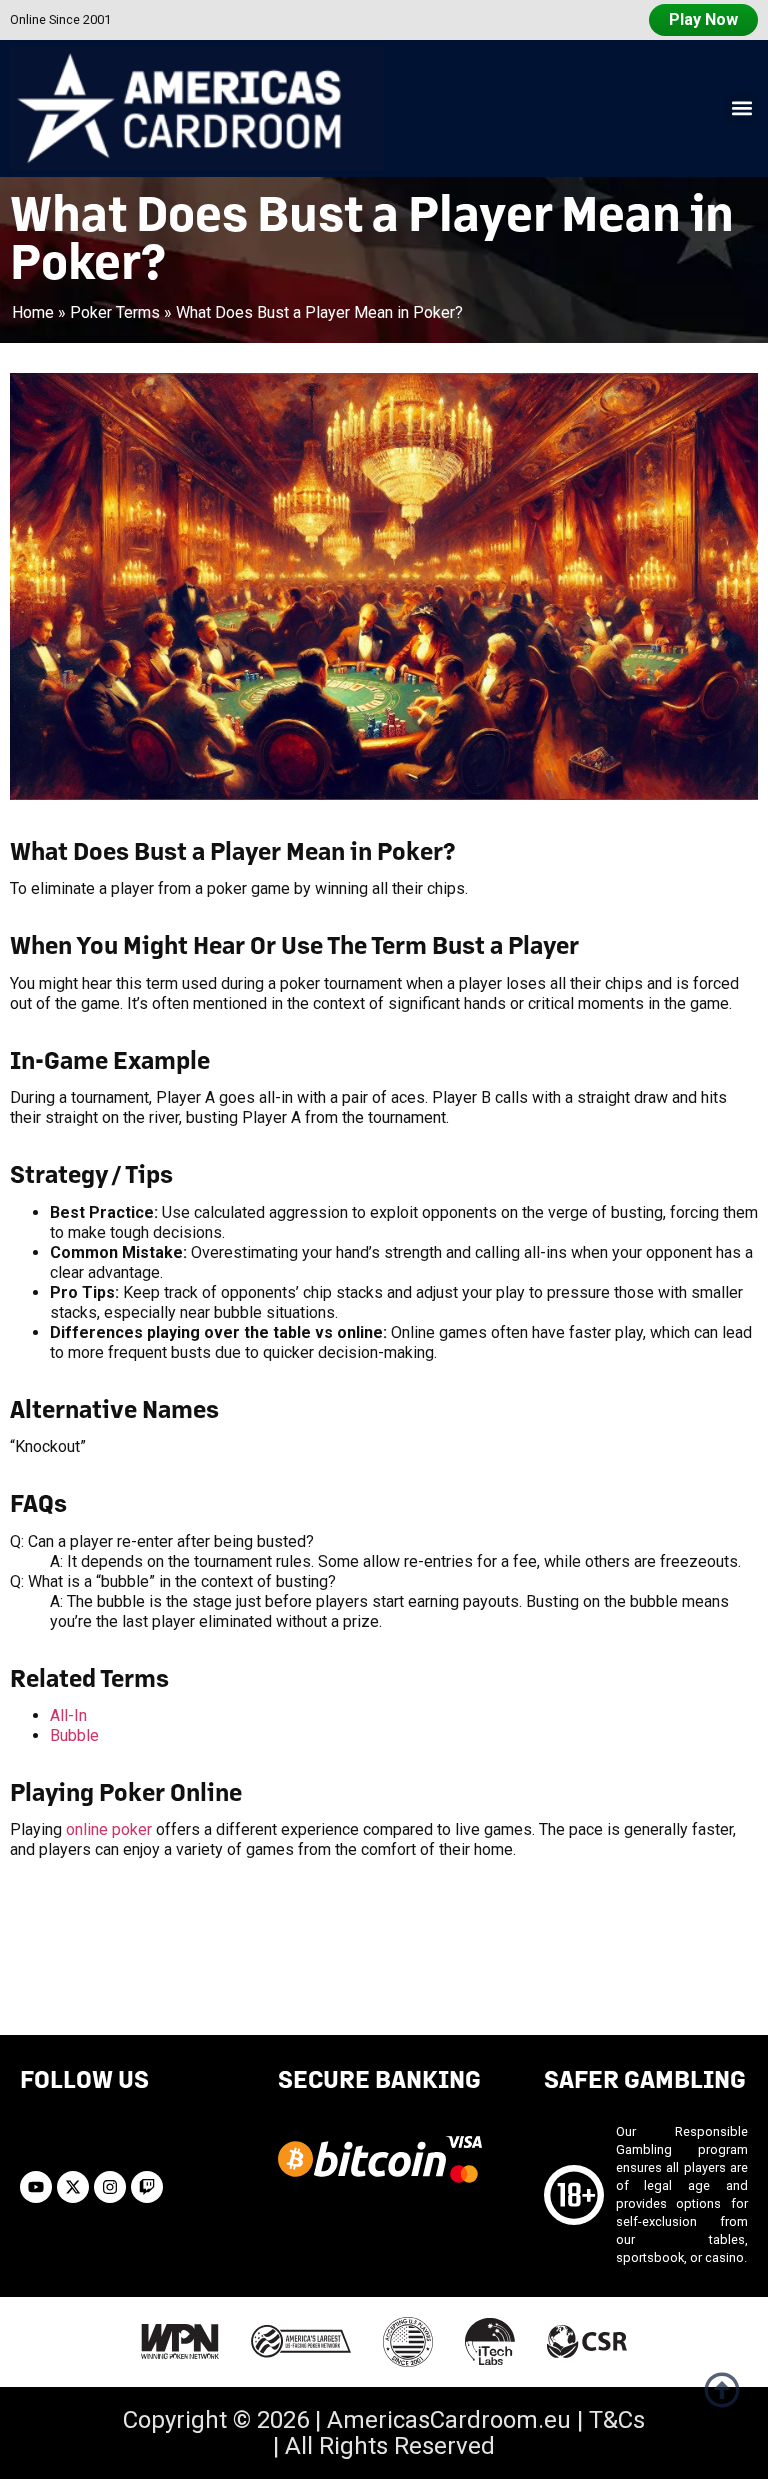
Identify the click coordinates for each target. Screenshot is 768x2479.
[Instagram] (110, 2187)
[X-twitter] (73, 2187)
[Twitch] (147, 2187)
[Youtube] (36, 2187)
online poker (109, 1829)
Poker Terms (115, 312)
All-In (68, 1715)
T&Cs (617, 2420)
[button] (741, 108)
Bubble (74, 1735)
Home (33, 312)
